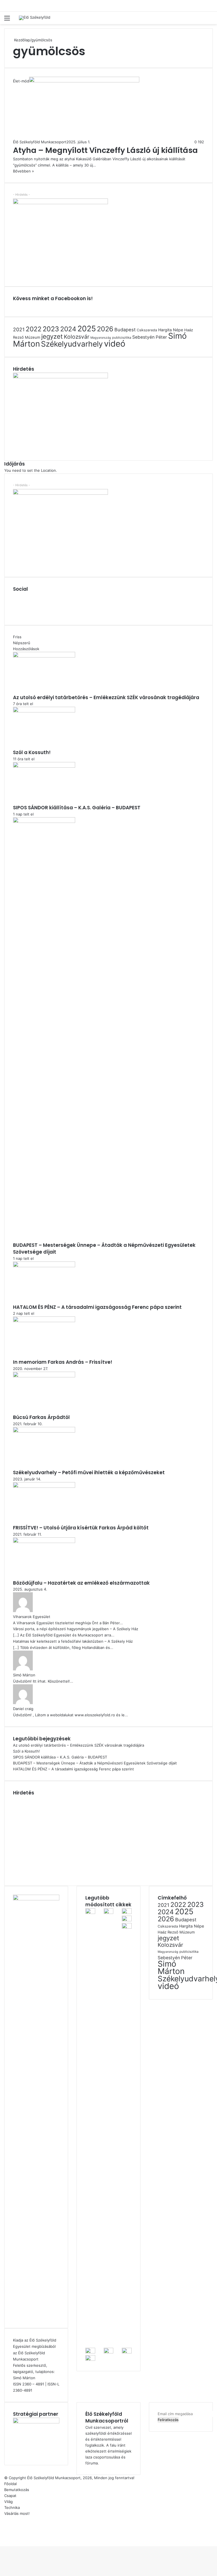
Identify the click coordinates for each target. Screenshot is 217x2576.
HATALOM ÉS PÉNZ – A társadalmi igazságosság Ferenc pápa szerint (97, 1307)
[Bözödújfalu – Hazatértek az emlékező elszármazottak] (44, 1542)
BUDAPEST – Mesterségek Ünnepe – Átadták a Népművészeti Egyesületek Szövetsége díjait (104, 1248)
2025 (87, 329)
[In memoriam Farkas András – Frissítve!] (44, 1321)
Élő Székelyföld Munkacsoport (40, 142)
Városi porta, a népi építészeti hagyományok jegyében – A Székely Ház (76, 1629)
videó (115, 344)
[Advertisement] (60, 1836)
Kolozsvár (77, 337)
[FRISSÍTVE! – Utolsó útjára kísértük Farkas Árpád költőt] (44, 1486)
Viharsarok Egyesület (32, 1617)
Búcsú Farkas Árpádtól (41, 1417)
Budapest (125, 330)
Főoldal (10, 2484)
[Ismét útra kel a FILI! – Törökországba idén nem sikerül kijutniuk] (90, 2352)
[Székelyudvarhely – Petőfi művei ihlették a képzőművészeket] (44, 1431)
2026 (105, 329)
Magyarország (101, 338)
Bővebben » (23, 171)
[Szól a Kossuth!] (44, 711)
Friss (17, 637)
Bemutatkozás (17, 2490)
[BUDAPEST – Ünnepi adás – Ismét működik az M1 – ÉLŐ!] (90, 2359)
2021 (19, 329)
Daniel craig (23, 1709)
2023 (51, 329)
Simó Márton (24, 1675)
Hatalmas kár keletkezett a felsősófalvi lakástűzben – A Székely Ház (73, 1641)
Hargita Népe (171, 330)
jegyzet (52, 336)
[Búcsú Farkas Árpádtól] (44, 1376)
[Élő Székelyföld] (35, 18)
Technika (12, 2507)
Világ (8, 2502)
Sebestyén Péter (150, 337)
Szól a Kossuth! (32, 752)
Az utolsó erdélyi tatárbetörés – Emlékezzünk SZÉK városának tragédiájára (106, 697)
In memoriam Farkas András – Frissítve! (63, 1362)
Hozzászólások (26, 649)
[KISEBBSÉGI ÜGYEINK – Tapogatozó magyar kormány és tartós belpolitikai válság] (109, 2352)
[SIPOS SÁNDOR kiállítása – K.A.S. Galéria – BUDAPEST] (44, 766)
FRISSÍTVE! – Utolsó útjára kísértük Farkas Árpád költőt (81, 1528)
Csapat (10, 2496)
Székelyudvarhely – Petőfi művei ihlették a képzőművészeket (89, 1472)
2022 (34, 329)
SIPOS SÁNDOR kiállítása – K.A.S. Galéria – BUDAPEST (77, 808)
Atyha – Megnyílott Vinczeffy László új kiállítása (105, 150)
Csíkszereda (147, 330)
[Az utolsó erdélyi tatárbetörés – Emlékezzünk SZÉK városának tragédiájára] (44, 656)
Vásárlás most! (17, 2513)
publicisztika (122, 338)
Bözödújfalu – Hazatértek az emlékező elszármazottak (81, 1583)
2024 (68, 329)
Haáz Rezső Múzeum (176, 1932)
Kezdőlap (21, 40)
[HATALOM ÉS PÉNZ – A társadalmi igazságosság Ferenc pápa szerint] (44, 1266)
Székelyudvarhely (72, 344)
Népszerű (22, 643)
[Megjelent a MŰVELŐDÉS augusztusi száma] (127, 2352)
